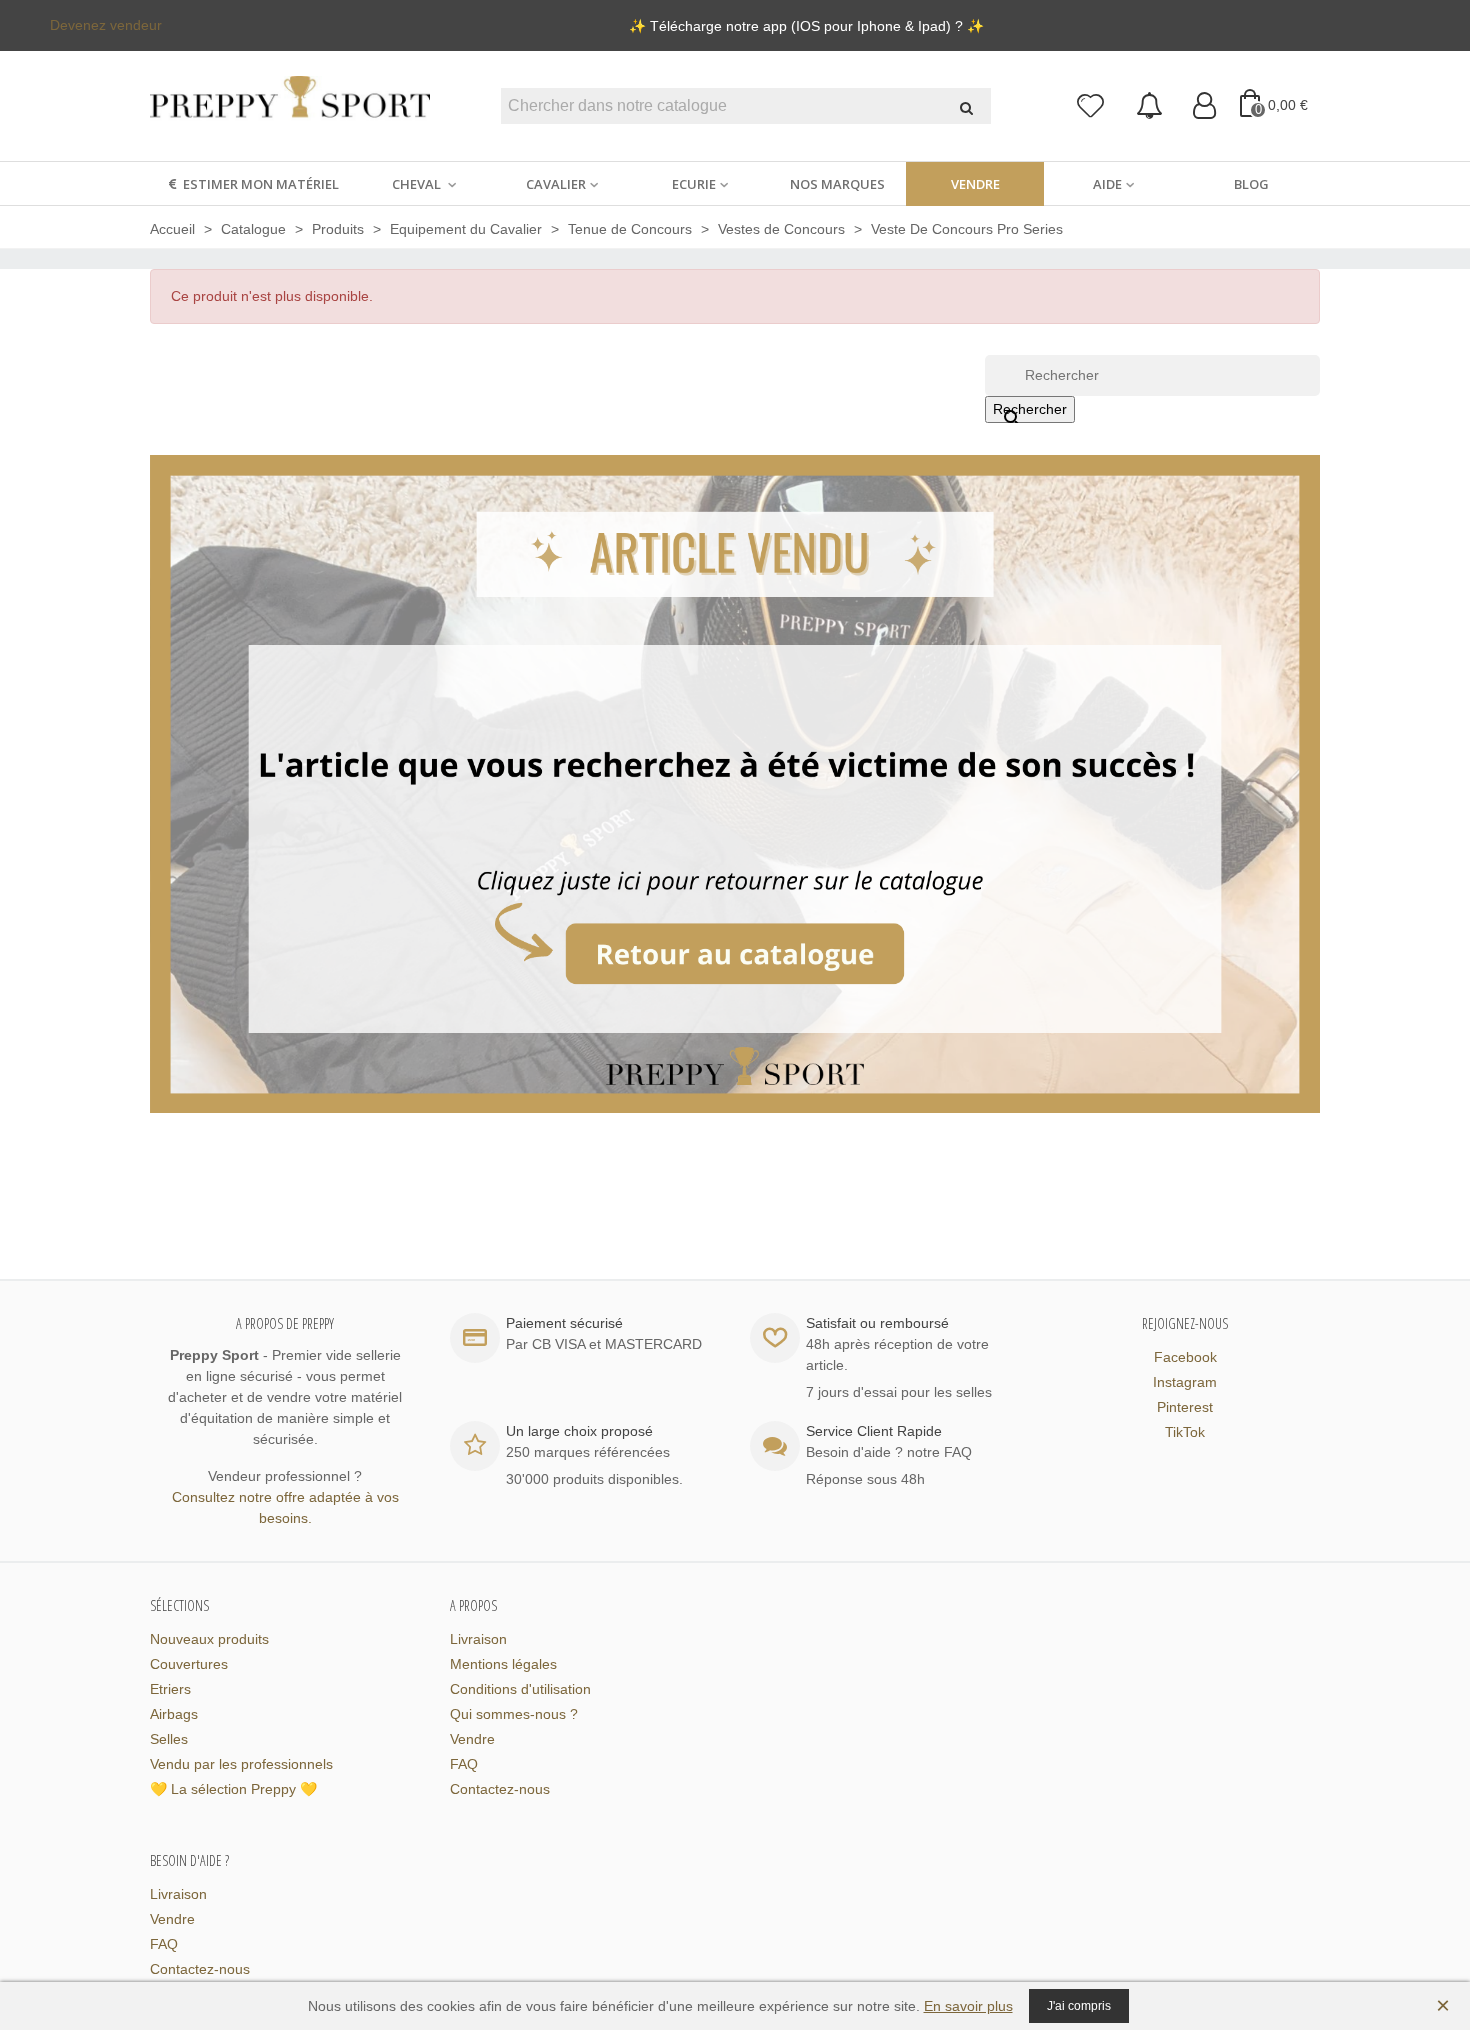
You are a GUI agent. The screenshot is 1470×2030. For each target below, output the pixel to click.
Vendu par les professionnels (241, 1764)
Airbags (174, 1714)
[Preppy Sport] (290, 106)
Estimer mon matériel (261, 184)
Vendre (975, 184)
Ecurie (694, 184)
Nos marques (837, 184)
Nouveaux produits (209, 1639)
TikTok (1185, 1432)
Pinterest (1185, 1407)
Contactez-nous (500, 1789)
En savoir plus (968, 2006)
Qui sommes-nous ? (514, 1714)
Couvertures (189, 1664)
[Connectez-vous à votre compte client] (1204, 106)
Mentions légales (503, 1664)
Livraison (478, 1639)
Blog (1251, 184)
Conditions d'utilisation (520, 1689)
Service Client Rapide (874, 1431)
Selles (169, 1739)
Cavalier (556, 184)
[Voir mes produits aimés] (1091, 106)
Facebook (1185, 1357)
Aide (1107, 184)
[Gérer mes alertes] (1149, 106)
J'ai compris (1079, 2006)
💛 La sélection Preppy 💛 (233, 1789)
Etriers (170, 1689)
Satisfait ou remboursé (877, 1323)
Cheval (418, 184)
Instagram (1185, 1382)
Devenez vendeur (106, 25)
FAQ (464, 1764)
